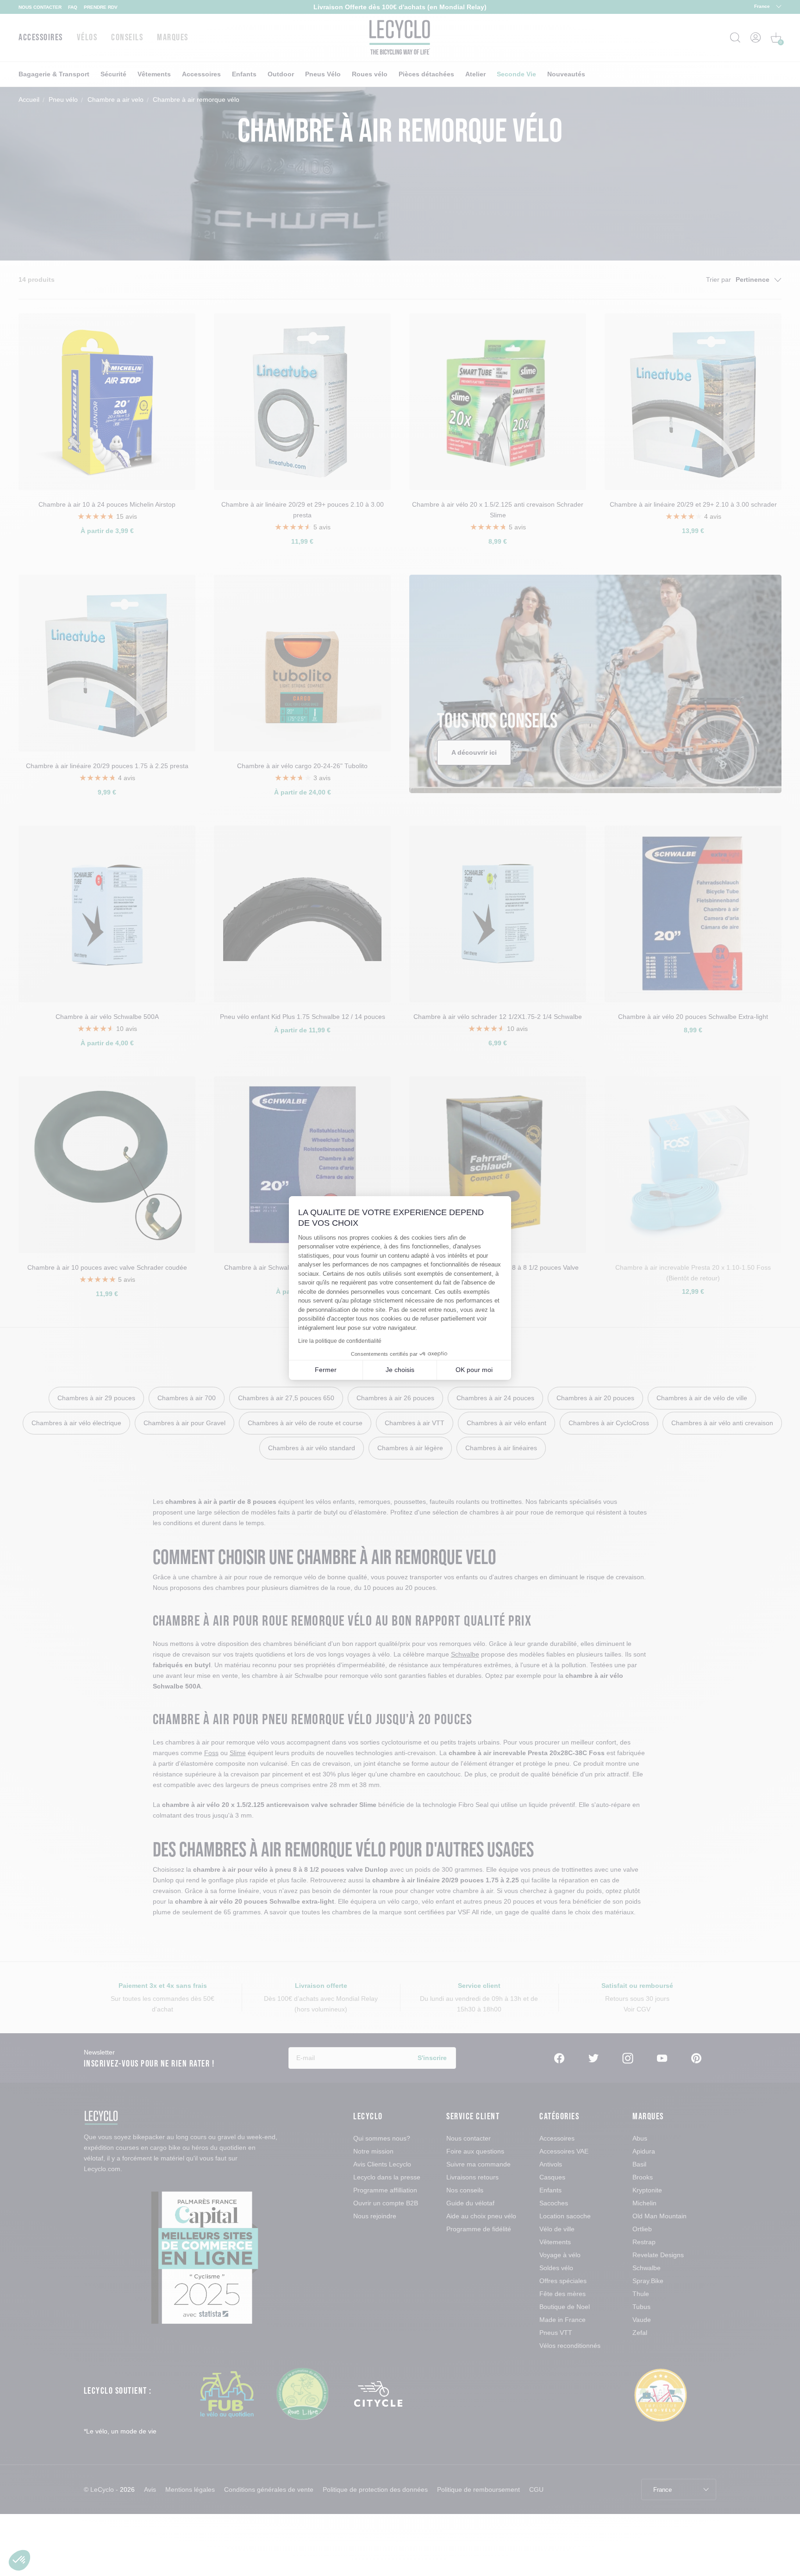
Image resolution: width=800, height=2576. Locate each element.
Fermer (326, 1370)
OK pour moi (474, 1370)
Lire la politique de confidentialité (340, 1341)
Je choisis (400, 1370)
